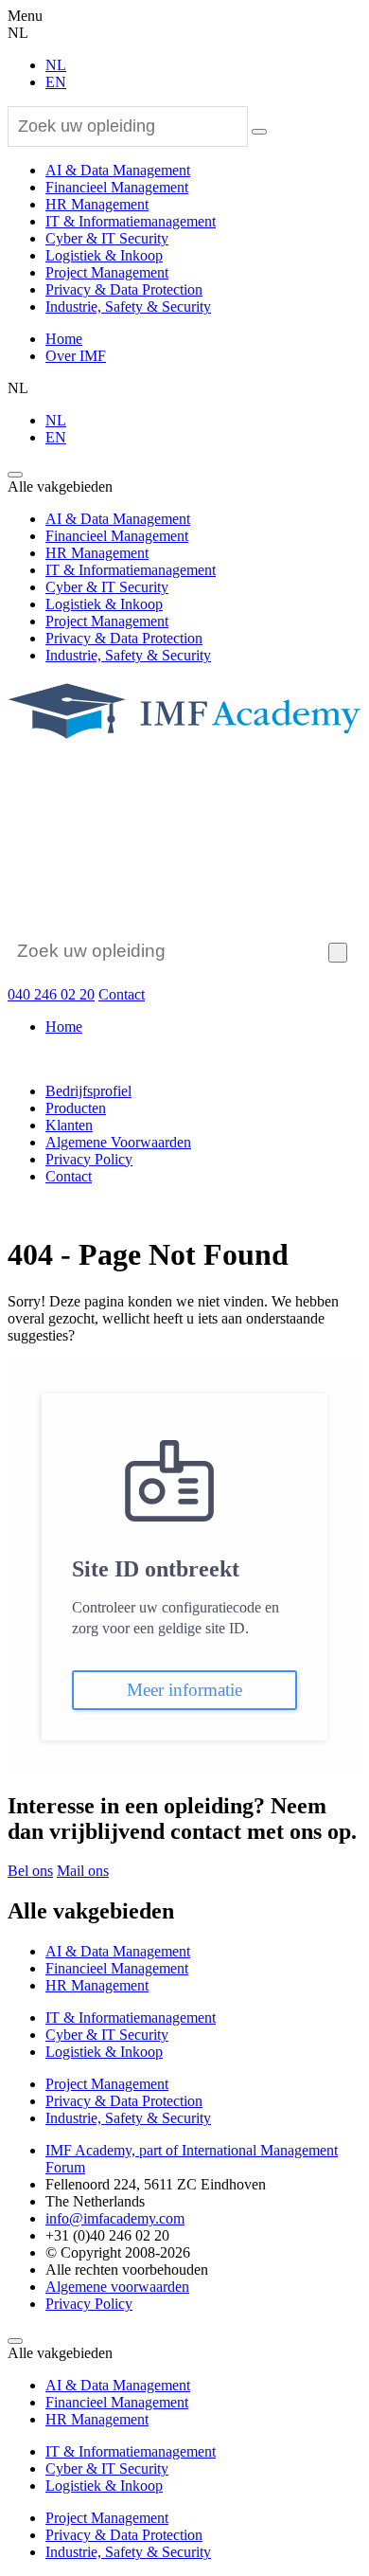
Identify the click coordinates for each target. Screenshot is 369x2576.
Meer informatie (184, 1690)
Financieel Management (117, 187)
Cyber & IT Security (107, 238)
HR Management (97, 204)
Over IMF (76, 356)
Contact (122, 994)
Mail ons (83, 1871)
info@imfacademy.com (115, 2218)
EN (56, 82)
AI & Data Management (118, 170)
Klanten (69, 1125)
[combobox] (128, 126)
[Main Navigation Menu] (15, 475)
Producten (76, 1108)
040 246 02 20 (51, 994)
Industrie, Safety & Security (128, 306)
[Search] (259, 132)
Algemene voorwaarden (117, 2287)
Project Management (107, 272)
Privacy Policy (89, 1159)
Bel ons (30, 1871)
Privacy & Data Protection (124, 289)
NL (56, 65)
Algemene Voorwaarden (118, 1142)
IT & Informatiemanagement (131, 221)
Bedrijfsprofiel (88, 1091)
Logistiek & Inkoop (104, 255)
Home (64, 339)
